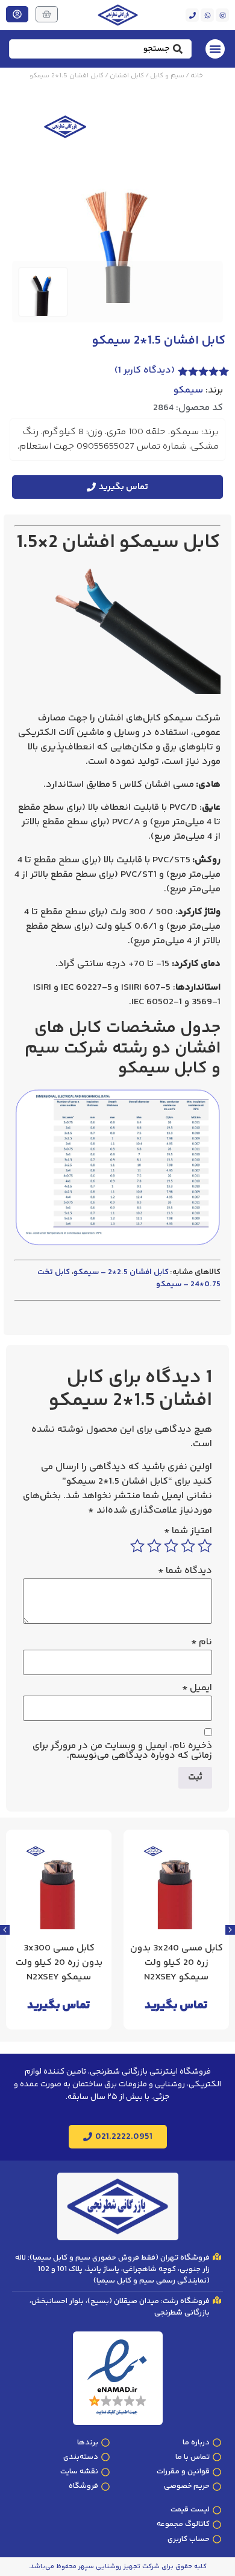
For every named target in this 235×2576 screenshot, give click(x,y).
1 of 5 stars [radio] (205, 1546)
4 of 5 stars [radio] (154, 1546)
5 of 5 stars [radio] (137, 1546)
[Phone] (192, 15)
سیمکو (188, 391)
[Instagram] (222, 15)
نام (202, 1642)
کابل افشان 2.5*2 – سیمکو (121, 1272)
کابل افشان (127, 76)
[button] (5, 1930)
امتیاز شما (188, 1531)
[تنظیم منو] (215, 49)
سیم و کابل (167, 76)
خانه (197, 76)
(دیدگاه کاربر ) (145, 370)
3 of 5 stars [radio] (171, 1546)
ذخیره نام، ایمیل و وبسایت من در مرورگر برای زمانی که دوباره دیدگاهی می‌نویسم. (122, 1751)
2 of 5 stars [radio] (188, 1546)
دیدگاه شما (185, 1571)
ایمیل (197, 1688)
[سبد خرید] (47, 14)
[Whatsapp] (207, 15)
